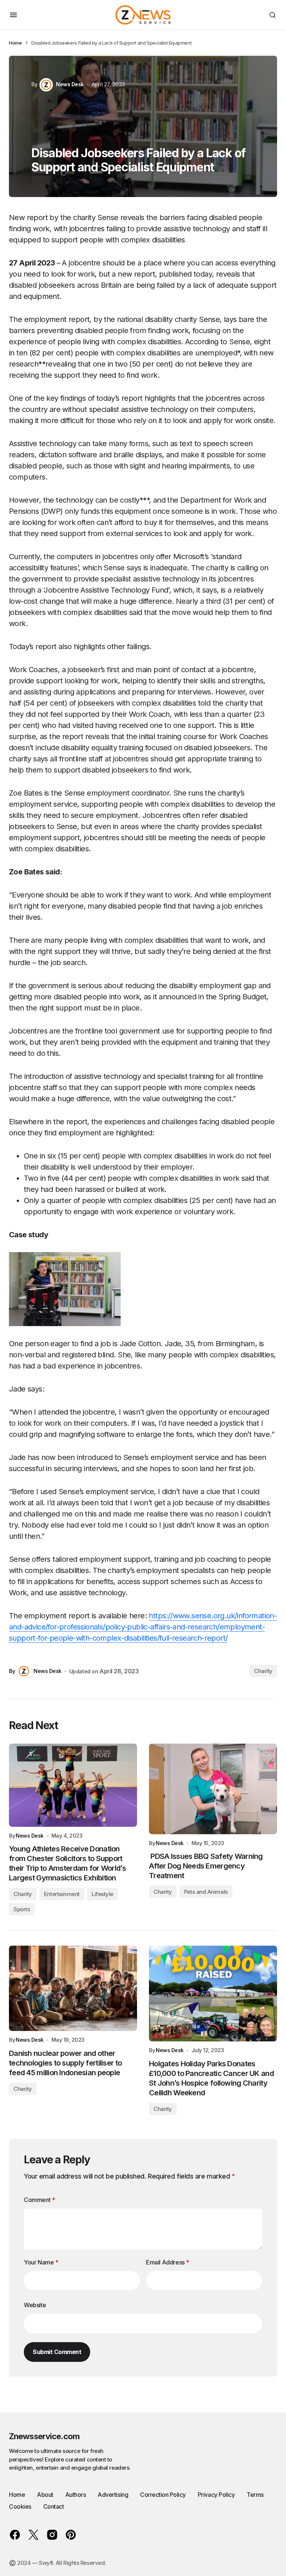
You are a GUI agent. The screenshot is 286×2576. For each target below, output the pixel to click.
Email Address (168, 2262)
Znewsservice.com (44, 2436)
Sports (22, 1909)
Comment (39, 2200)
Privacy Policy (216, 2495)
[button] (13, 15)
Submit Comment (57, 2352)
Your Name (41, 2262)
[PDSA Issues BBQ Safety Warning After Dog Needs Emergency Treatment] (213, 1789)
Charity (263, 1671)
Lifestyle (102, 1894)
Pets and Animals (206, 1892)
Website (35, 2305)
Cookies (20, 2506)
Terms (255, 2495)
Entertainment (62, 1894)
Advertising (113, 2495)
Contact (54, 2506)
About (45, 2495)
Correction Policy (163, 2495)
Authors (76, 2495)
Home (15, 43)
